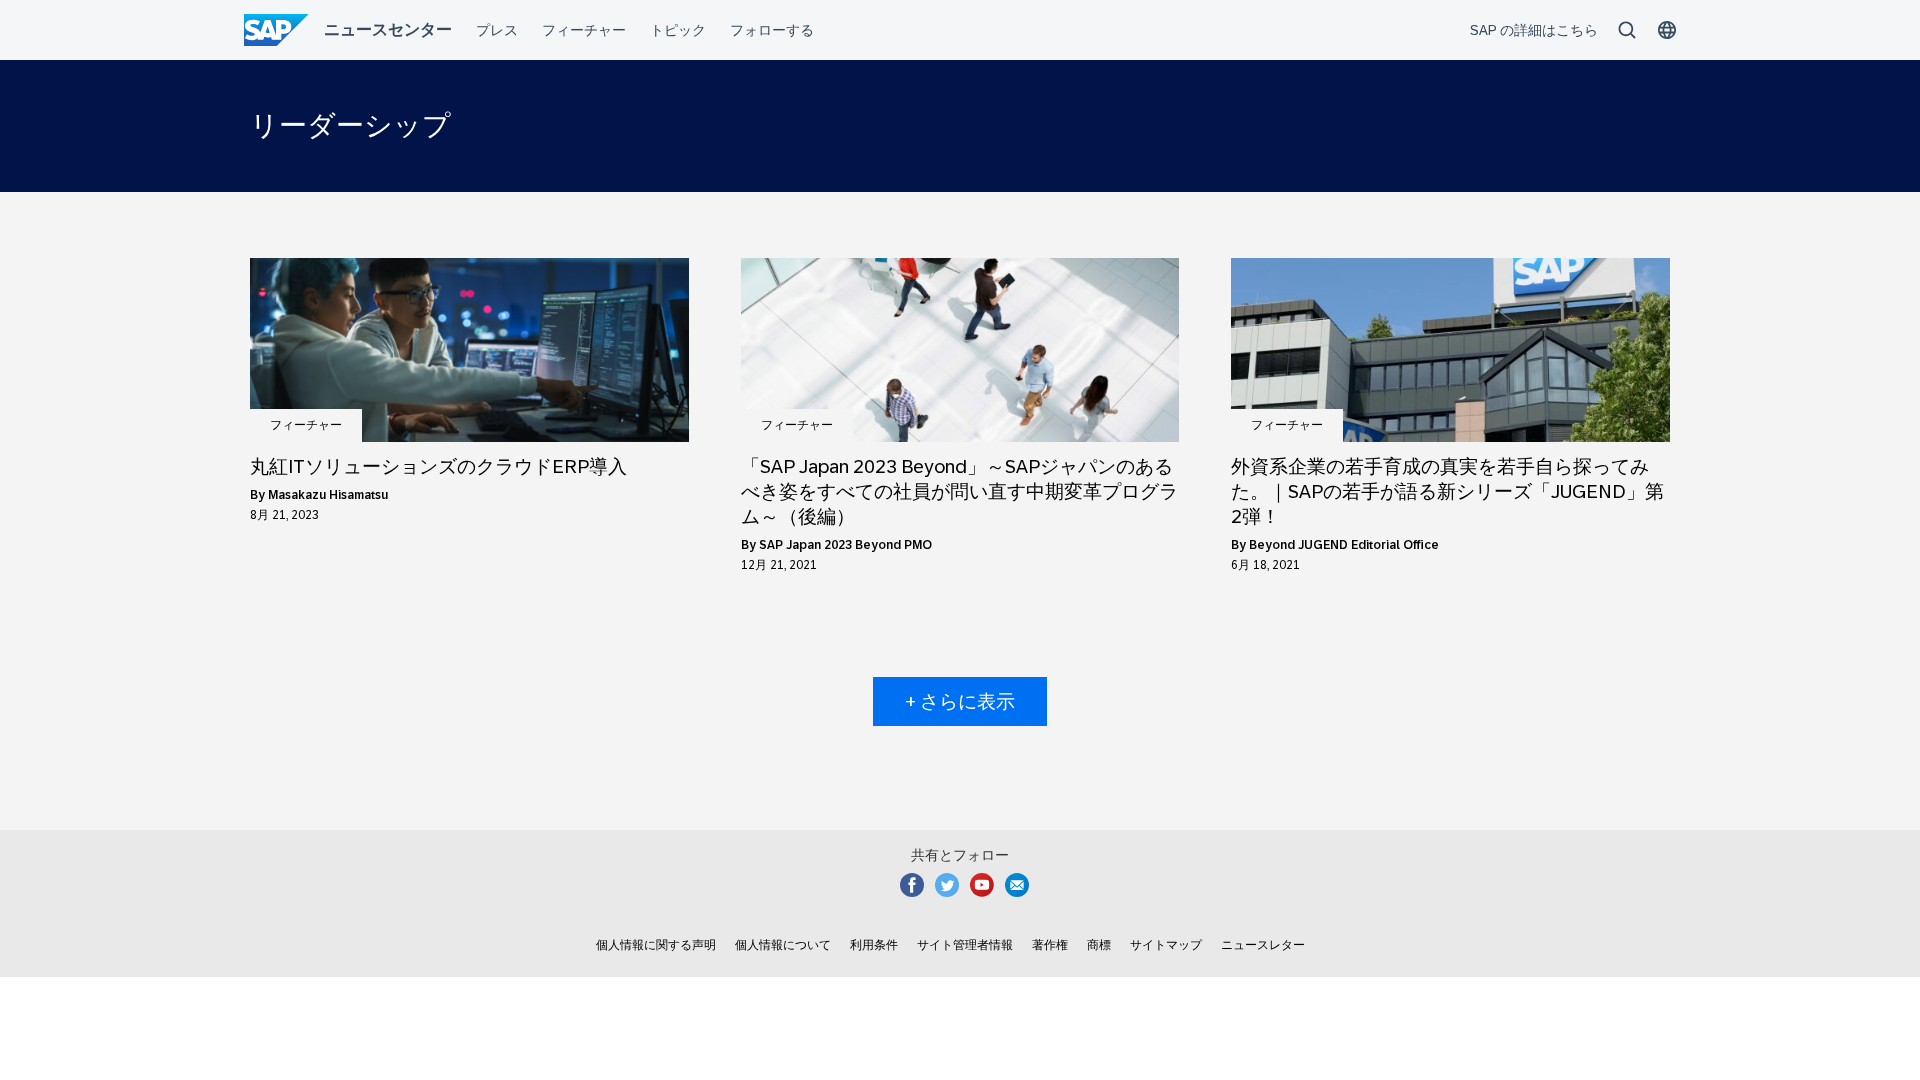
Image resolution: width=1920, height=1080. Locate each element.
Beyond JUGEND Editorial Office (1344, 545)
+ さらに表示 (960, 701)
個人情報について (783, 945)
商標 (1099, 945)
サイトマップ (1166, 945)
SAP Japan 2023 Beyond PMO (845, 545)
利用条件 (874, 945)
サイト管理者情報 (965, 945)
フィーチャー (306, 425)
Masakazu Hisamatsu (328, 495)
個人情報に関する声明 (656, 945)
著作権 (1050, 945)
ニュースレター (1263, 945)
